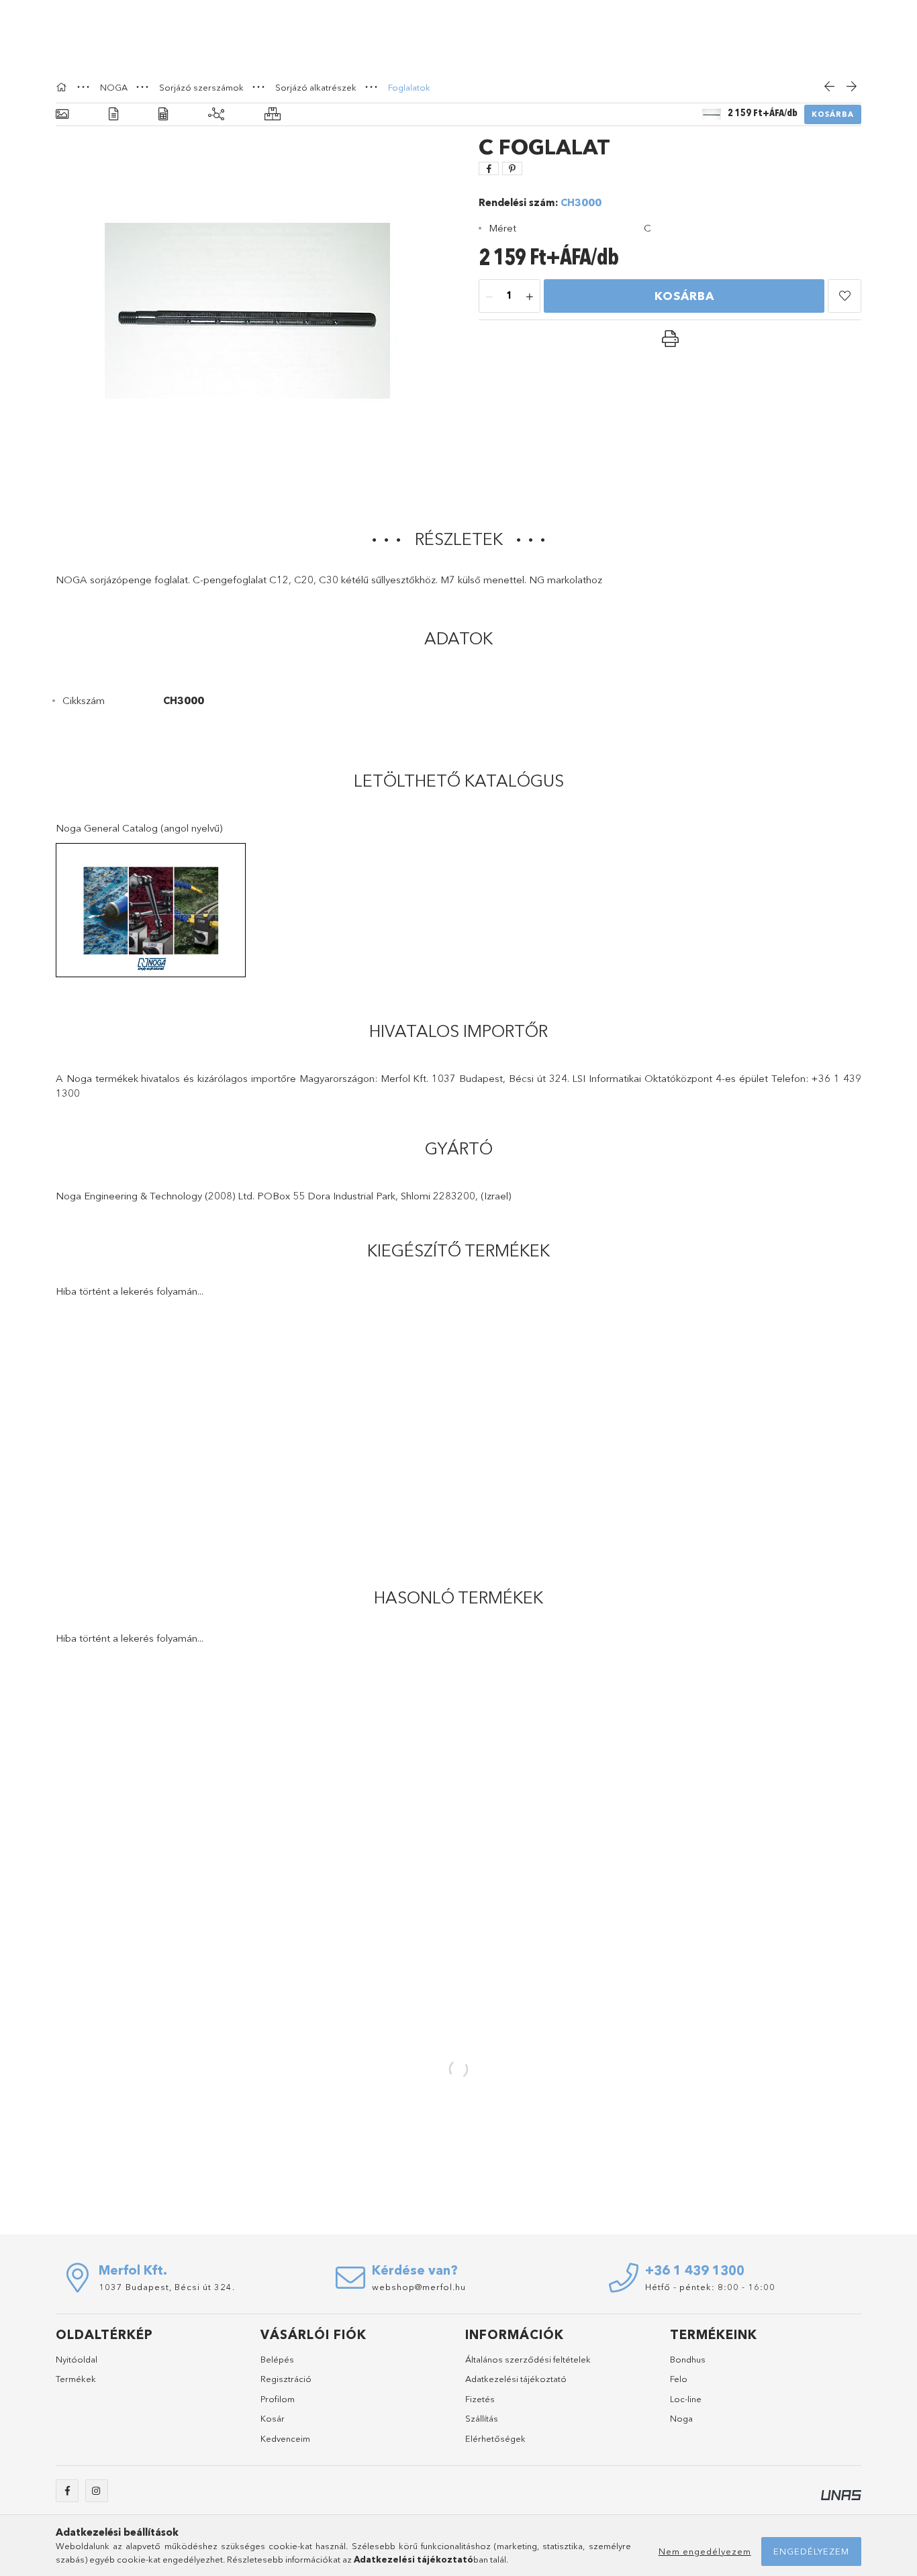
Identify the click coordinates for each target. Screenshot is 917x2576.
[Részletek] (113, 114)
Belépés (277, 2359)
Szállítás (482, 2418)
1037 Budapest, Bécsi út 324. (167, 2287)
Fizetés (480, 2399)
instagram (97, 2491)
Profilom (278, 2399)
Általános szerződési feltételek (528, 2359)
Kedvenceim (285, 2438)
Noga (681, 2418)
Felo (679, 2379)
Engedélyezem (811, 2551)
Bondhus (688, 2359)
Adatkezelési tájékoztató (516, 2379)
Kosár (273, 2418)
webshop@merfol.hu (419, 2287)
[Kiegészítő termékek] (216, 114)
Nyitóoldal (77, 2359)
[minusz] (489, 297)
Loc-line (686, 2399)
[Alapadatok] (62, 114)
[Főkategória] (63, 87)
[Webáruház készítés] (841, 2494)
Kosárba (833, 114)
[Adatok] (163, 114)
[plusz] (530, 297)
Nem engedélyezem (705, 2551)
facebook (67, 2491)
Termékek (76, 2379)
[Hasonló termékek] (273, 114)
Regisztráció (286, 2379)
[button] (844, 296)
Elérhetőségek (495, 2438)
